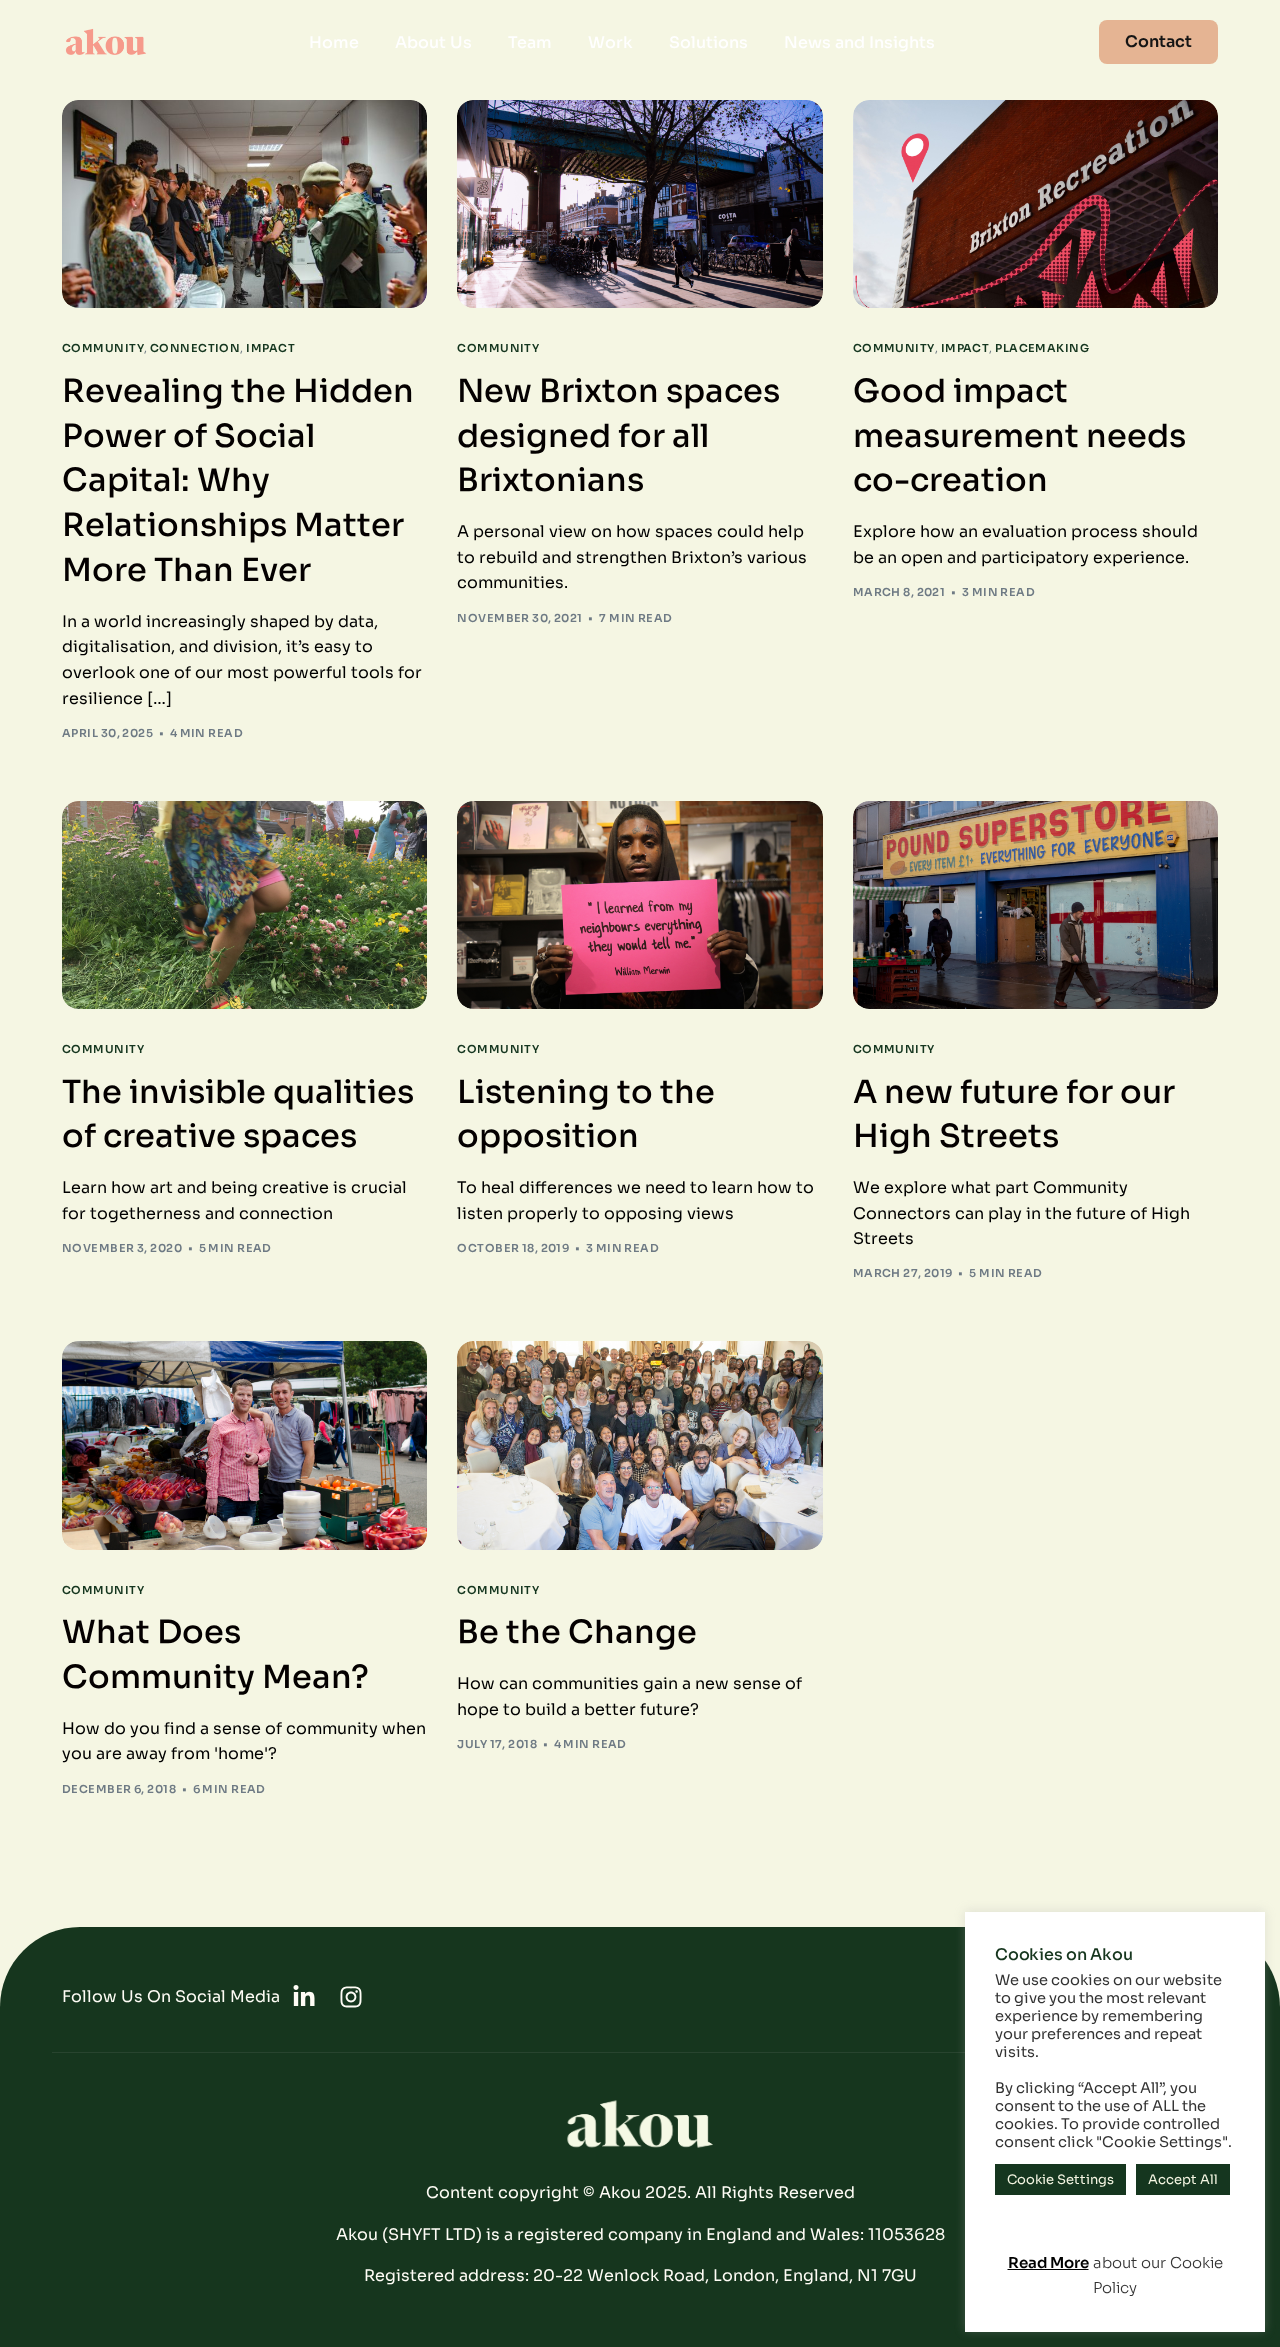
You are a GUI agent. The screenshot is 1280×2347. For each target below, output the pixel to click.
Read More (1048, 2262)
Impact (270, 348)
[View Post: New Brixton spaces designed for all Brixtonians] (639, 204)
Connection (195, 348)
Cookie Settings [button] (1060, 2179)
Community (103, 348)
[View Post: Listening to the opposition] (639, 905)
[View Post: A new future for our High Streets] (1035, 905)
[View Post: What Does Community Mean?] (244, 1445)
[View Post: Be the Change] (639, 1445)
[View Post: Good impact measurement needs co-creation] (1035, 204)
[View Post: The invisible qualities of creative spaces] (244, 905)
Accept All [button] (1183, 2179)
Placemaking (1042, 348)
